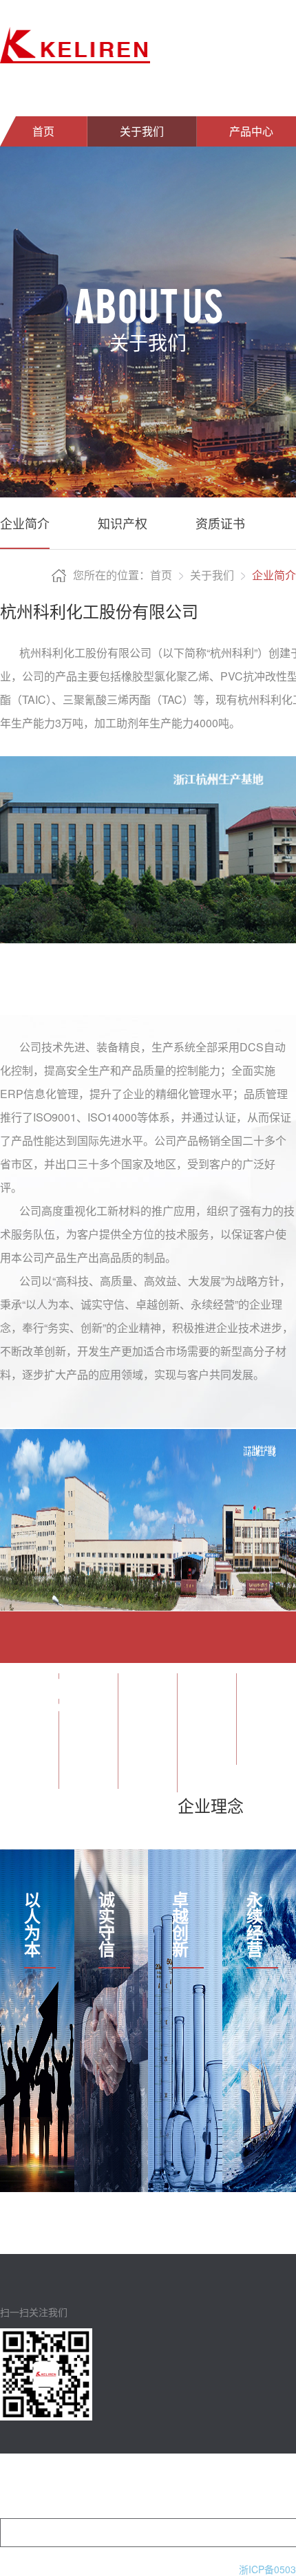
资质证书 (220, 523)
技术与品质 (213, 2486)
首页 (43, 131)
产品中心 (115, 2486)
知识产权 (123, 523)
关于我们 (142, 131)
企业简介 (25, 523)
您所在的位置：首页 (123, 575)
